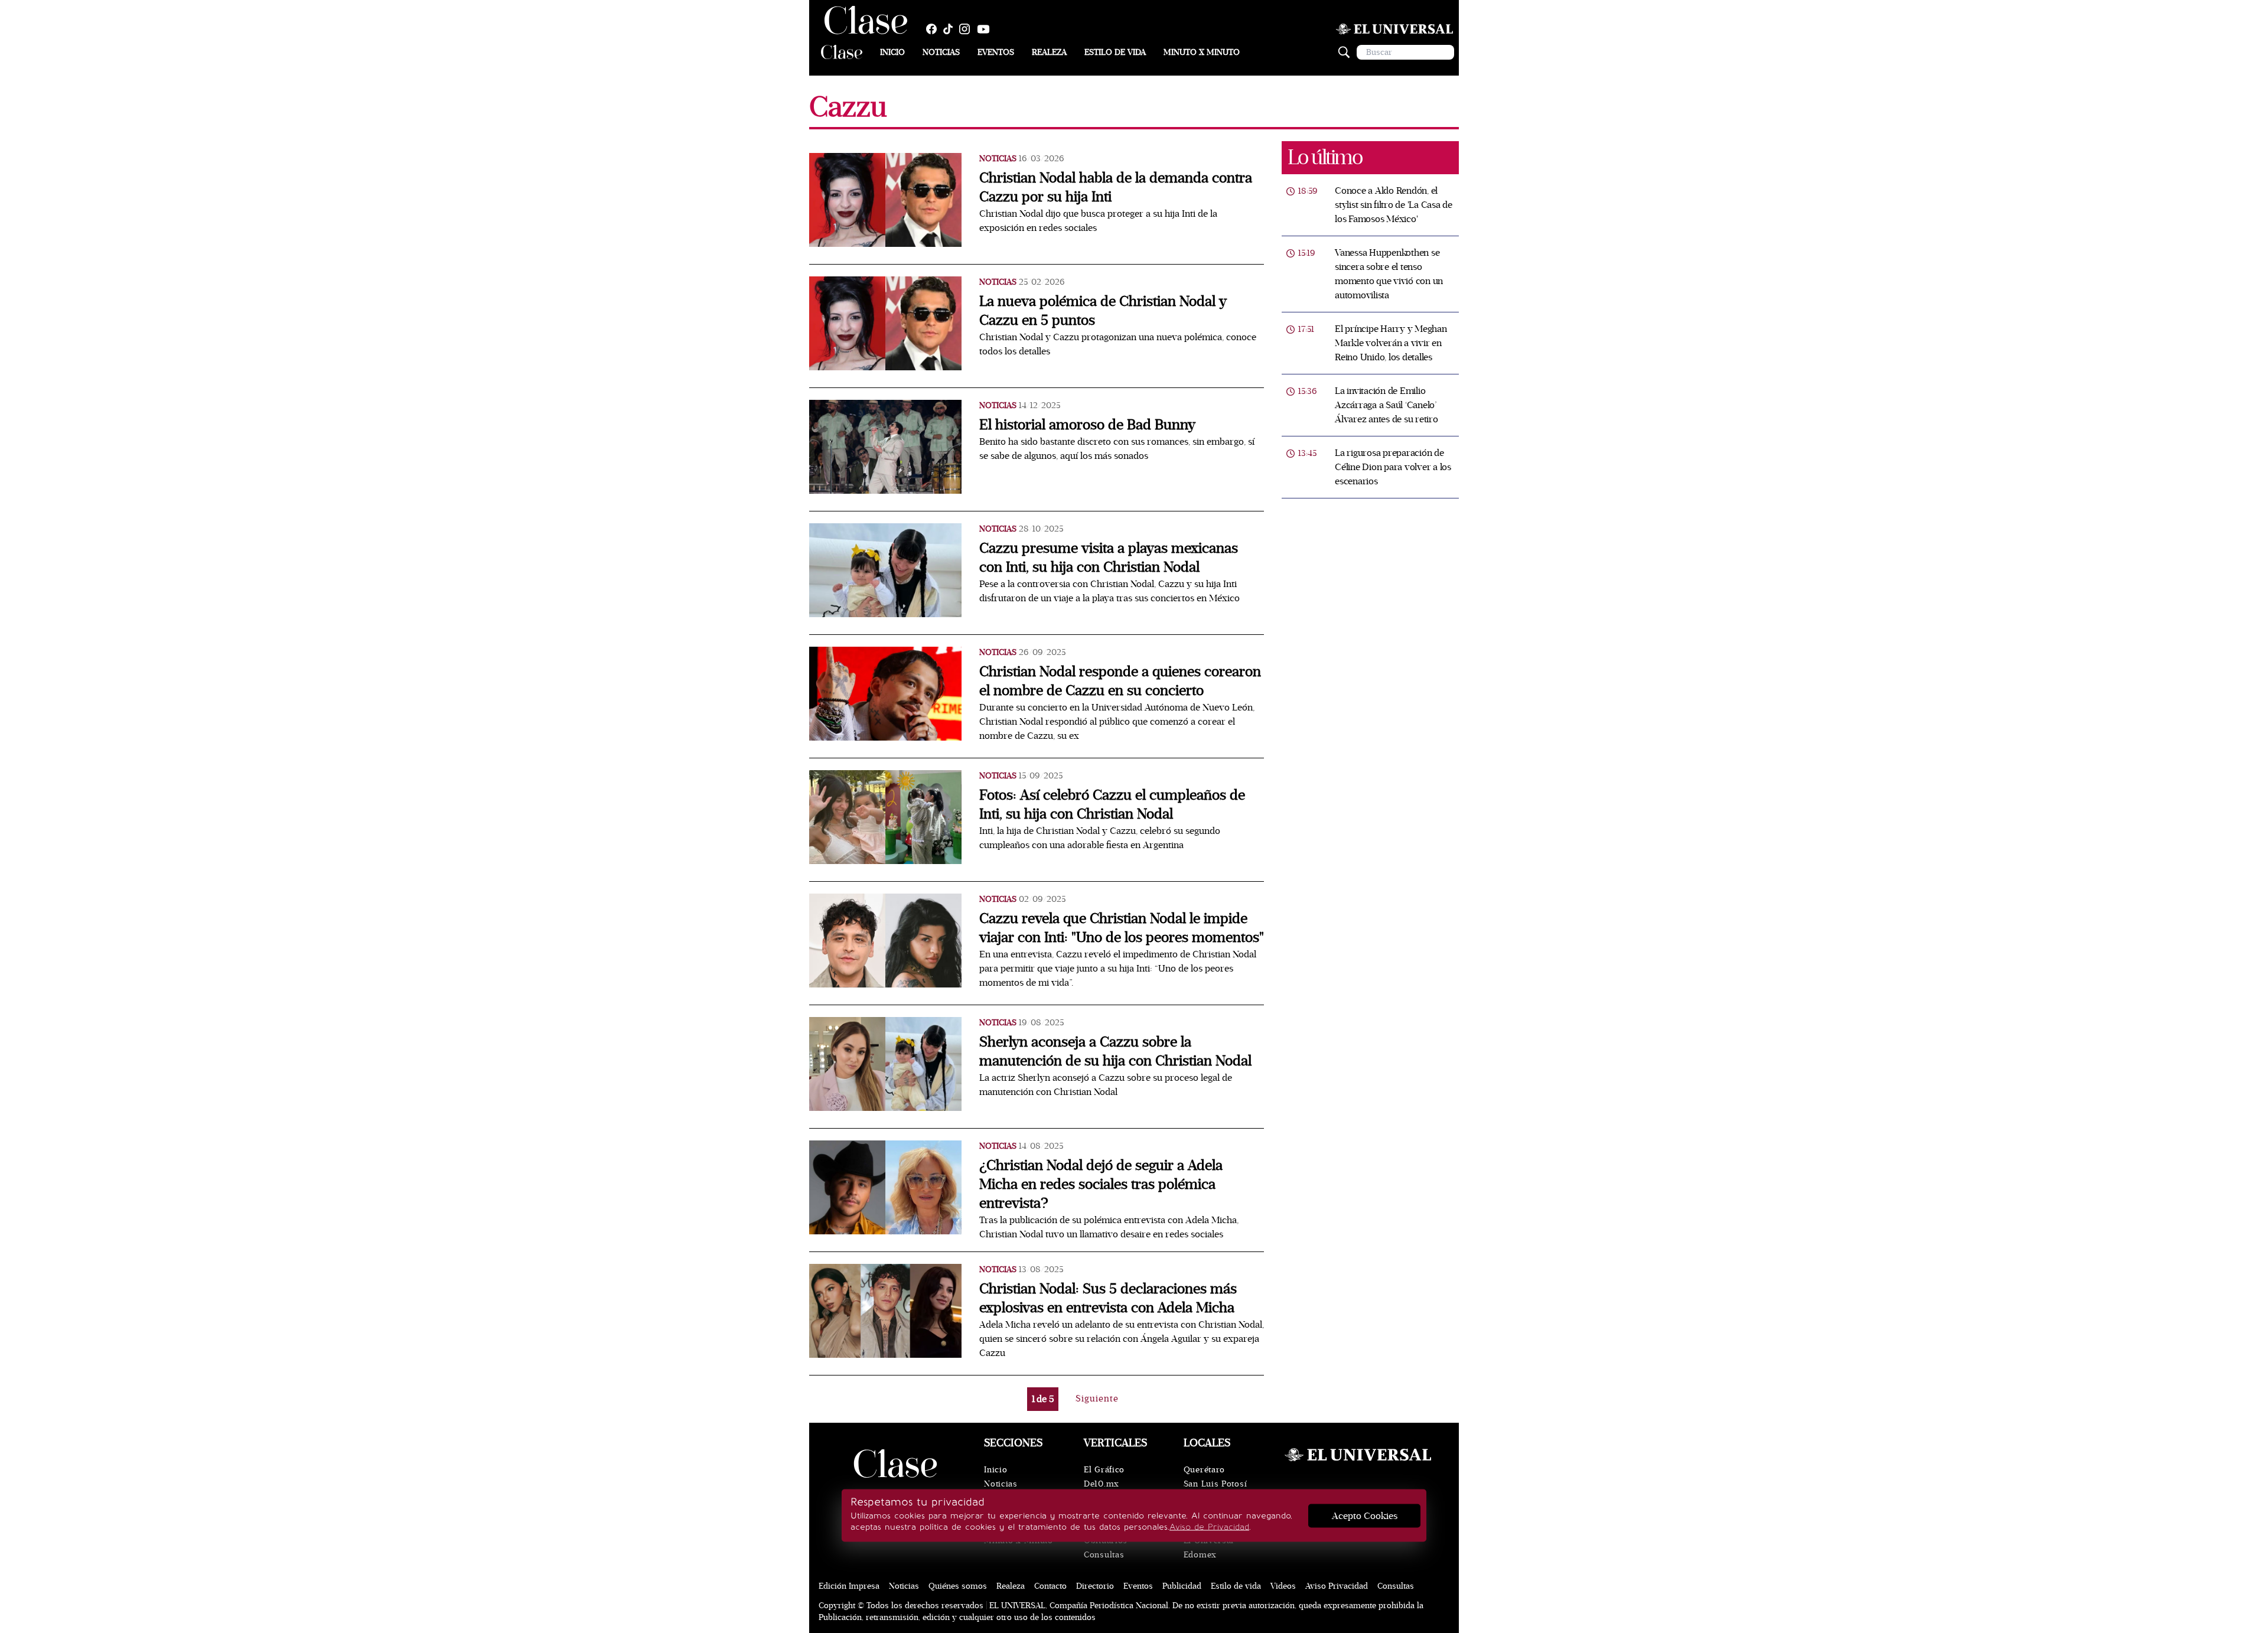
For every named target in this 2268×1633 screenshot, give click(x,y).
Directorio (1095, 1586)
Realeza (1049, 52)
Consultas (1104, 1555)
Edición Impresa (849, 1586)
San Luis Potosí (1216, 1484)
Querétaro (1204, 1470)
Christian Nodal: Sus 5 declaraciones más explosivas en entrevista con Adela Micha (1108, 1298)
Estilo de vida (1115, 52)
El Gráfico (1104, 1470)
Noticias (941, 52)
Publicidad (1182, 1586)
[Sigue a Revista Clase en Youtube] (986, 29)
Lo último (1325, 157)
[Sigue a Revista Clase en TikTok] (951, 29)
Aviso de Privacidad (1209, 1527)
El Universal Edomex (1209, 1548)
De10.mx (1102, 1484)
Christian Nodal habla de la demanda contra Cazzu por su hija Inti (1116, 188)
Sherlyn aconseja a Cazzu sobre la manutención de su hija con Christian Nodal (1115, 1052)
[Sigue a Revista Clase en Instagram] (967, 29)
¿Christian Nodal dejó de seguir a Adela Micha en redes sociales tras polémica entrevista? (1101, 1184)
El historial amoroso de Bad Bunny (1087, 425)
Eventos (996, 52)
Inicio (892, 52)
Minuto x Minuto (1202, 52)
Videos (1283, 1586)
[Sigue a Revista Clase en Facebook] (934, 29)
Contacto (1050, 1586)
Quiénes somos (958, 1586)
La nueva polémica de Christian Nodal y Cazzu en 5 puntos (1103, 311)
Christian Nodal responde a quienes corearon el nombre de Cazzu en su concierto (1120, 681)
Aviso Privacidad (1337, 1586)
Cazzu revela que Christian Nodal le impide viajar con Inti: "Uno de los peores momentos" (1122, 928)
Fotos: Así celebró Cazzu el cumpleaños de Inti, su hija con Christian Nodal (1112, 805)
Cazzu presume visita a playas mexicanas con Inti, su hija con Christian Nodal (1109, 558)
